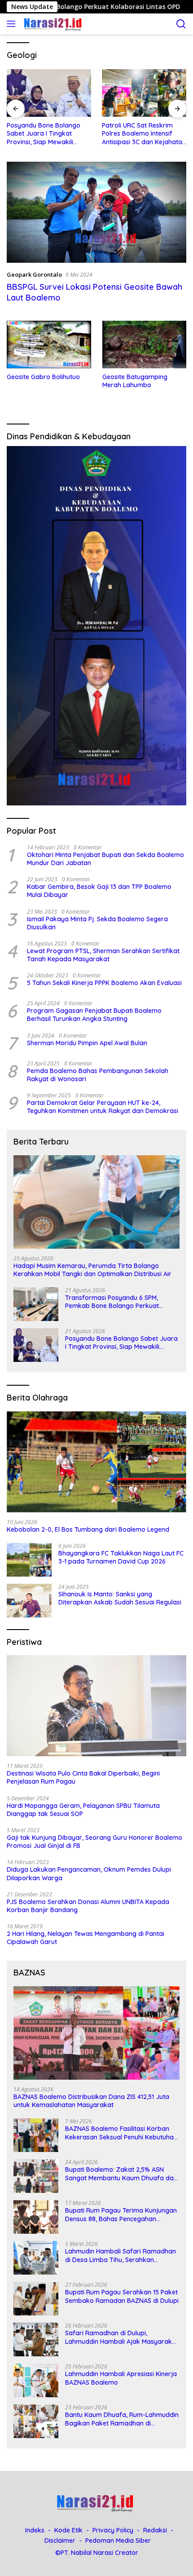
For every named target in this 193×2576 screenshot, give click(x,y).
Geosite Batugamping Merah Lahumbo (135, 381)
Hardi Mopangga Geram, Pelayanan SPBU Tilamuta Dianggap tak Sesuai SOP (83, 1810)
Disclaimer (60, 2541)
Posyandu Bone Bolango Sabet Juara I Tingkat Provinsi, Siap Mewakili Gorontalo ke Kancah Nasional (44, 134)
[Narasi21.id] (53, 24)
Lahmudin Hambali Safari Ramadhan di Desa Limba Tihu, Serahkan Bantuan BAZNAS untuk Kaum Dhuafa (122, 2255)
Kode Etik (68, 2530)
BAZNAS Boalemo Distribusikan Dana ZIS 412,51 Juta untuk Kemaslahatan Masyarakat (91, 2101)
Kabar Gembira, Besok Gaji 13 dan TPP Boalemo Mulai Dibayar (99, 891)
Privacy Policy (113, 2530)
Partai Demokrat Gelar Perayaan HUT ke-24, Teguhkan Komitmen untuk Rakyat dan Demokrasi (103, 1107)
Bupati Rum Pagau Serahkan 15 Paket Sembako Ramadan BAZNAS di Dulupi (122, 2296)
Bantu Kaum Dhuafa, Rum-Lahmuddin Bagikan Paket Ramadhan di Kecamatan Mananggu (122, 2419)
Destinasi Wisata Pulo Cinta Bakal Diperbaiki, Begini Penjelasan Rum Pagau (83, 1777)
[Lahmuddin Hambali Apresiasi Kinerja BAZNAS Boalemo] (36, 2380)
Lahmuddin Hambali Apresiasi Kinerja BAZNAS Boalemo (121, 2378)
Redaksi (155, 2530)
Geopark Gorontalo (34, 274)
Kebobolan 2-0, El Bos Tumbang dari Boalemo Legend (88, 1529)
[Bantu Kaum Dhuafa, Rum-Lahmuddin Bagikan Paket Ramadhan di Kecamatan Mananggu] (36, 2421)
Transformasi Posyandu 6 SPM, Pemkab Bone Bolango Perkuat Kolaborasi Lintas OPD (112, 1302)
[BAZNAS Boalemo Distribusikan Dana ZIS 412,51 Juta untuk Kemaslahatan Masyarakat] (96, 2033)
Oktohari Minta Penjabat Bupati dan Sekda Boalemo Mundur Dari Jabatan (105, 859)
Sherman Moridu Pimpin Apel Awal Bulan (87, 1043)
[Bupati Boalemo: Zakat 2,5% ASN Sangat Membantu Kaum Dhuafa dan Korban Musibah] (36, 2176)
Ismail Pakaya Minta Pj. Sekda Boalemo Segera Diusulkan (97, 923)
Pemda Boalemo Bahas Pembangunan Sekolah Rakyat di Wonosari (98, 1075)
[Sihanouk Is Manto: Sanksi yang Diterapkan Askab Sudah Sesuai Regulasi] (29, 1601)
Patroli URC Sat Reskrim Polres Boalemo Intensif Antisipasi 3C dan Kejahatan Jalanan (144, 134)
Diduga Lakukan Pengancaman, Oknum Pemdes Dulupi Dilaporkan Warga (89, 1873)
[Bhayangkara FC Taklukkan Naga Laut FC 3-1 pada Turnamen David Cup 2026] (29, 1560)
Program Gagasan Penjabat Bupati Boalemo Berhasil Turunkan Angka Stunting (94, 1015)
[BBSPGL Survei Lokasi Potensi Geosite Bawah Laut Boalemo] (96, 212)
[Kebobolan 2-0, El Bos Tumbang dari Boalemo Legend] (96, 1462)
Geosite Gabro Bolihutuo (43, 377)
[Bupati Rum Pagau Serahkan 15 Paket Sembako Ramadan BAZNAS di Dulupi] (36, 2299)
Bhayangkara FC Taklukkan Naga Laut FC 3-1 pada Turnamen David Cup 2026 (121, 1557)
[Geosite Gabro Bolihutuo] (49, 345)
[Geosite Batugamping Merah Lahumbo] (145, 344)
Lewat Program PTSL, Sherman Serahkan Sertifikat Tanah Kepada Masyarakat (103, 955)
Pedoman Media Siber (118, 2541)
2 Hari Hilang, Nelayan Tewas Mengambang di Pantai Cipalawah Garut (86, 1938)
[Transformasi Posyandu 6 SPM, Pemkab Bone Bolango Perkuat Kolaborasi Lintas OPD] (36, 1304)
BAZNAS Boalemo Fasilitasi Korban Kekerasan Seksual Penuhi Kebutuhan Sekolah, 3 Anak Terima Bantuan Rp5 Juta (121, 2133)
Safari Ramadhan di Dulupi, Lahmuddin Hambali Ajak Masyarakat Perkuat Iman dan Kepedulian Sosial (122, 2337)
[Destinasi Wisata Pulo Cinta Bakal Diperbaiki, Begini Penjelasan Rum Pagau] (96, 1706)
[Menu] (13, 24)
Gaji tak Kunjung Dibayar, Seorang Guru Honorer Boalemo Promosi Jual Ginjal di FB (94, 1842)
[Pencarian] (181, 24)
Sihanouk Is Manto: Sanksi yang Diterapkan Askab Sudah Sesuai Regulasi (120, 1598)
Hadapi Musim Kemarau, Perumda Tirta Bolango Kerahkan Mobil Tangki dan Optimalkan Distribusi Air (92, 1270)
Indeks (35, 2530)
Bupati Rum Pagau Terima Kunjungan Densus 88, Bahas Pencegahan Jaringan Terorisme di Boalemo (121, 2214)
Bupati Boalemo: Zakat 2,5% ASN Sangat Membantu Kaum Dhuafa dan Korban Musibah (121, 2174)
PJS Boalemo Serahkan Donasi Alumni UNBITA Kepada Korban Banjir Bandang (88, 1906)
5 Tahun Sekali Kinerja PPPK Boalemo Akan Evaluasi (104, 983)
